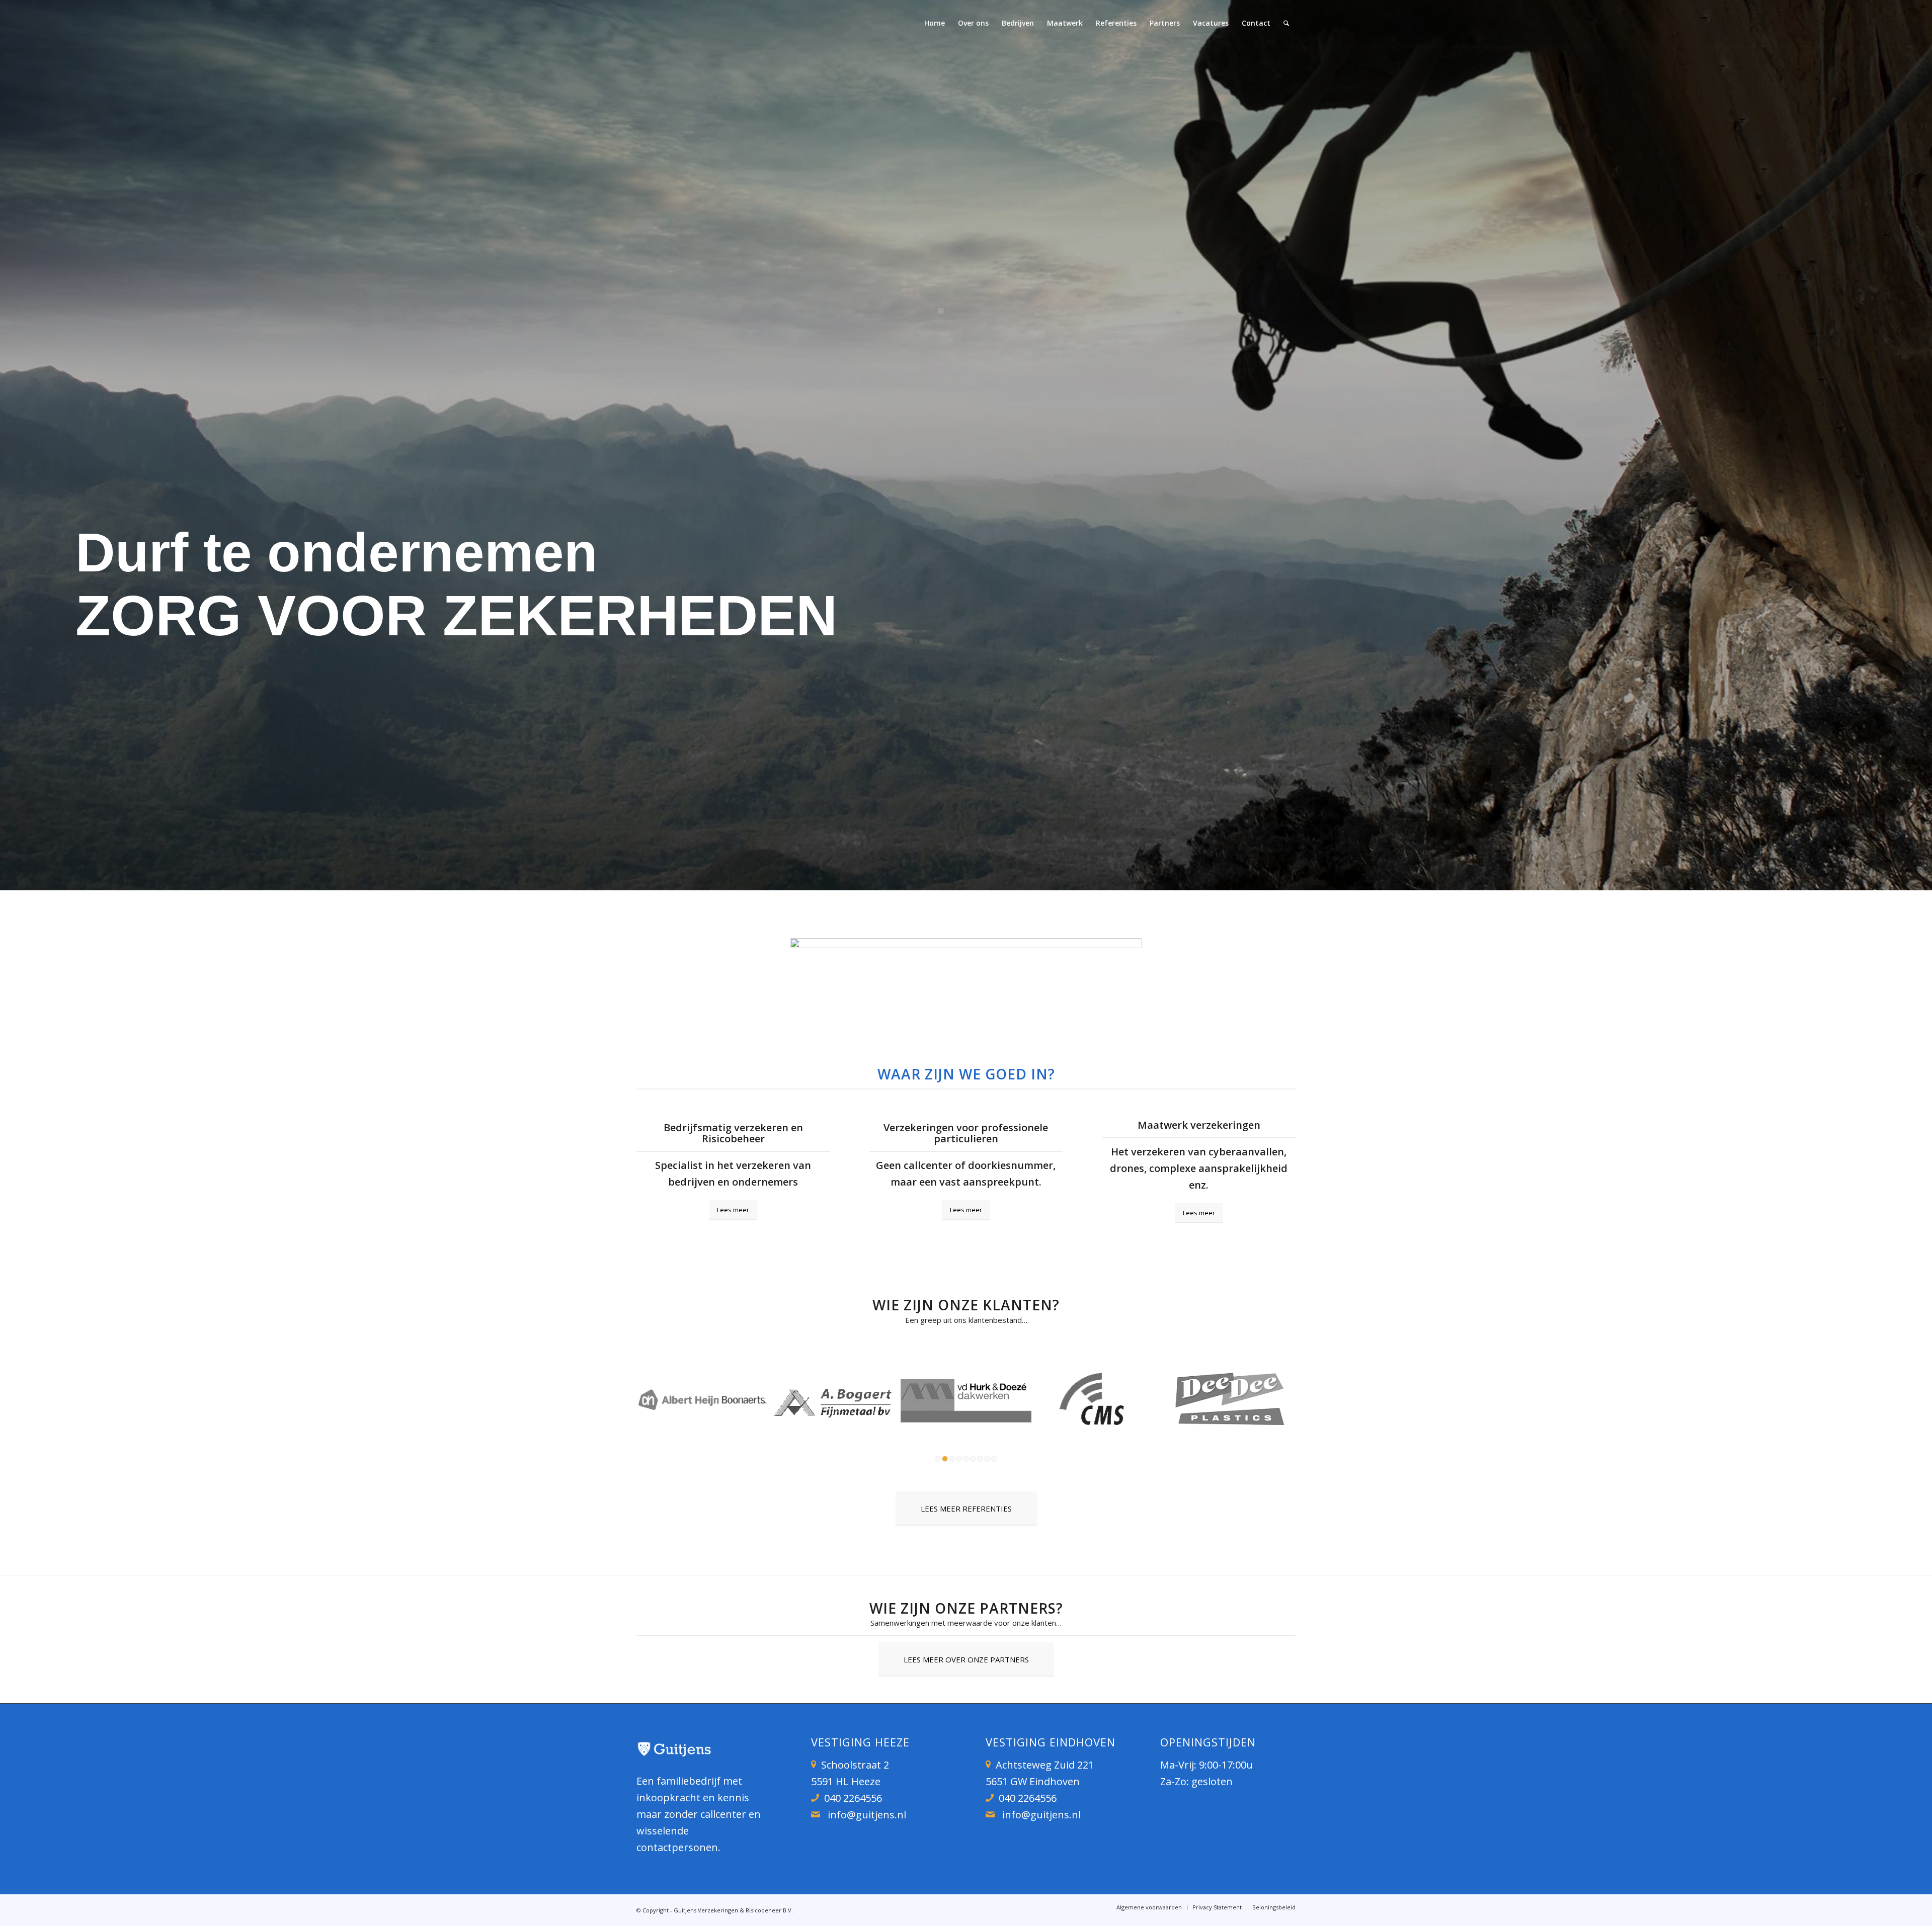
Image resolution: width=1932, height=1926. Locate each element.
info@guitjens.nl (867, 1815)
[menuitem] (935, 23)
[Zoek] (1286, 23)
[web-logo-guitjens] (704, 23)
